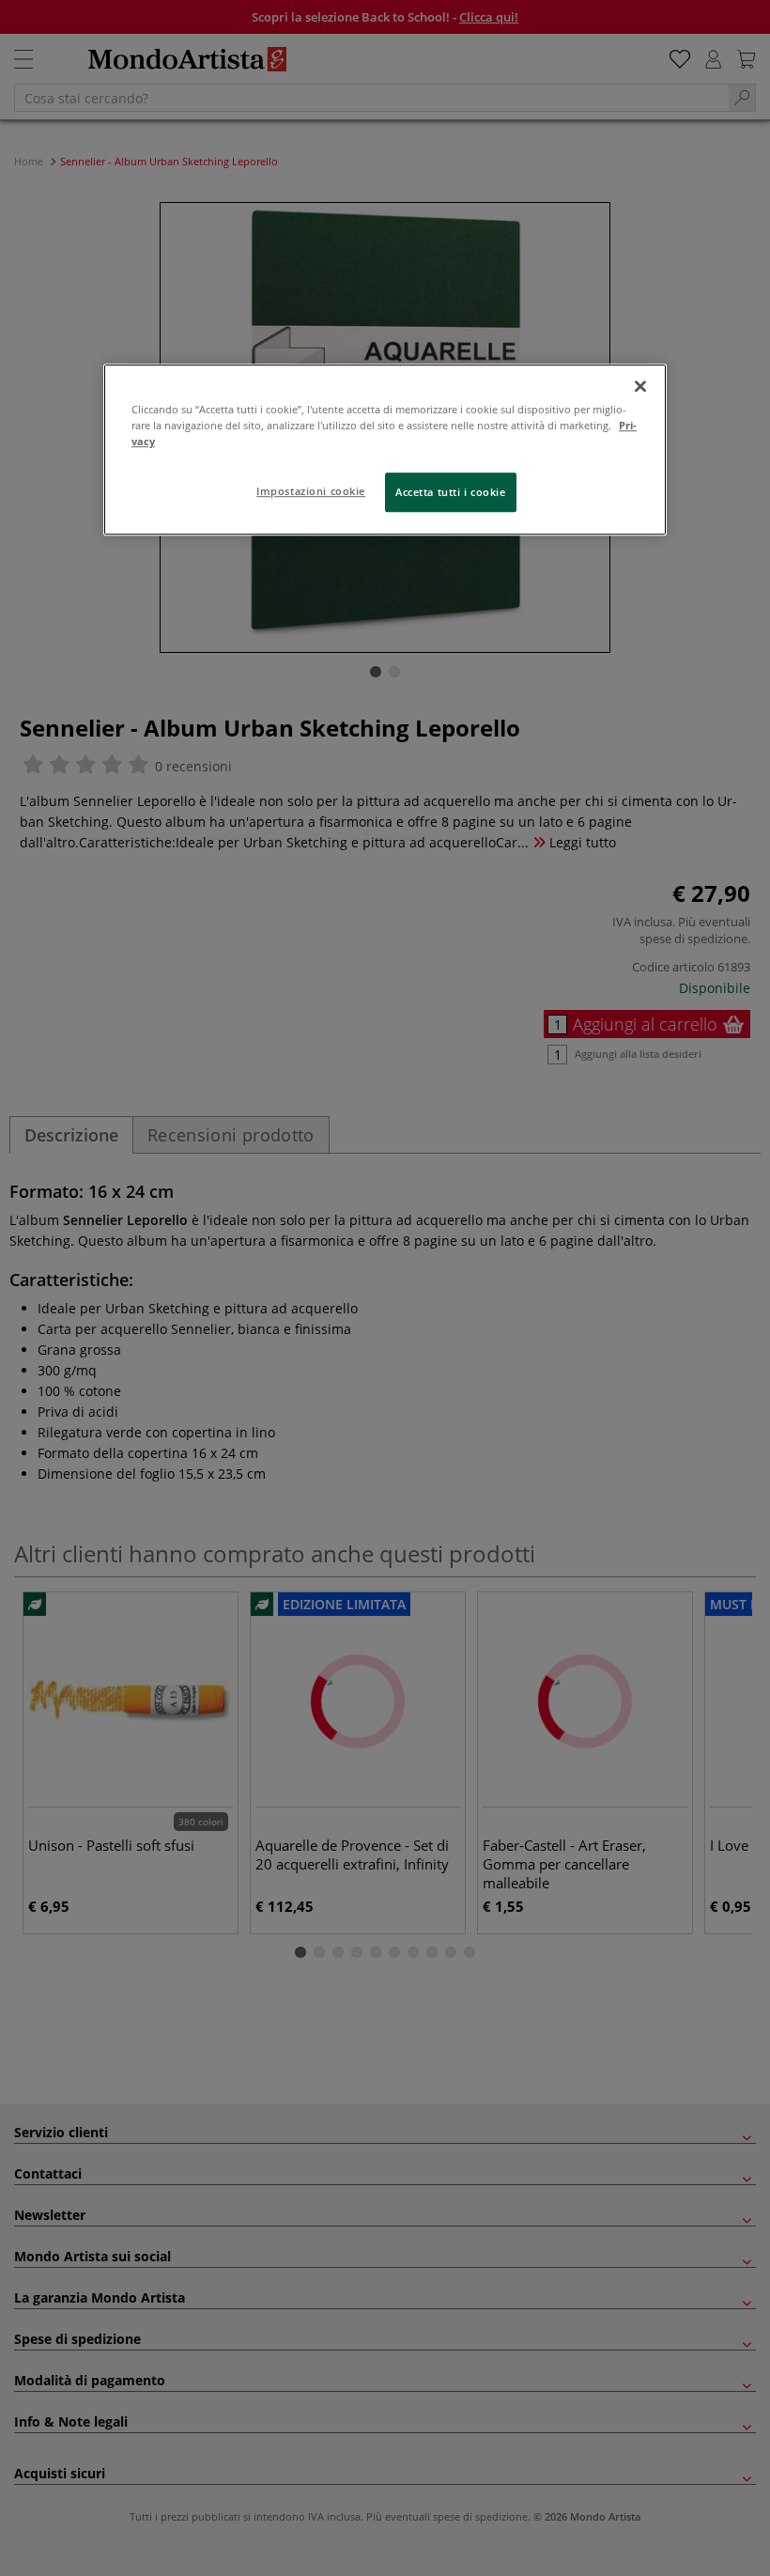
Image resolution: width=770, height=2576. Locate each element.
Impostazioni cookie (311, 492)
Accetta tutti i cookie (451, 493)
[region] (385, 450)
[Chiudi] (640, 386)
